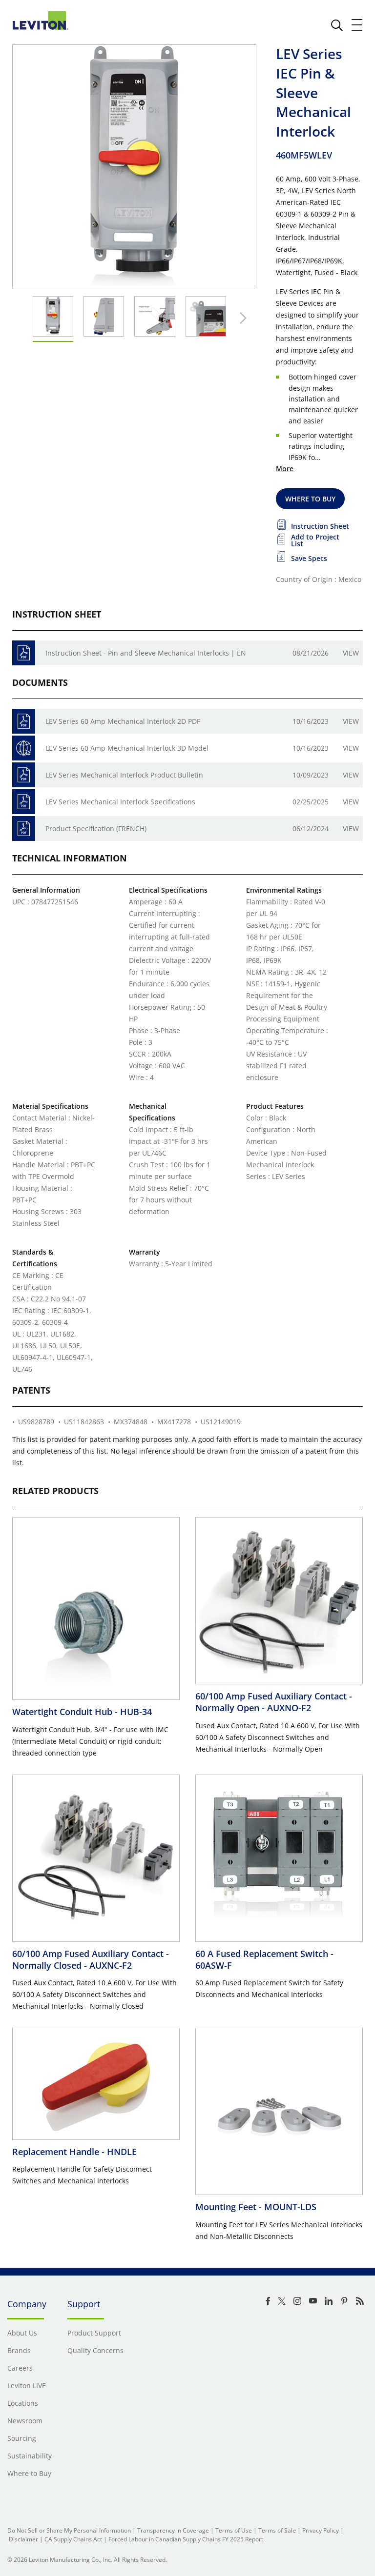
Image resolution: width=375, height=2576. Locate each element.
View (351, 653)
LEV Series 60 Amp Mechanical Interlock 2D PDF (123, 721)
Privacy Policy (321, 2530)
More (285, 469)
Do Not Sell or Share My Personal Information (69, 2530)
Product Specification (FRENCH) (96, 829)
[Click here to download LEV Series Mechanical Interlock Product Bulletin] (24, 775)
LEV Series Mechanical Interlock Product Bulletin (124, 775)
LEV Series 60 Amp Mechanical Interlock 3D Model (127, 748)
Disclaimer (23, 2539)
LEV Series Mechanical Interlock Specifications (120, 802)
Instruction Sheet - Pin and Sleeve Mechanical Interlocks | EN (146, 653)
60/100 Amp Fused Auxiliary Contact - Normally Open (274, 1702)
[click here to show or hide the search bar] (337, 25)
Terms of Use (234, 2530)
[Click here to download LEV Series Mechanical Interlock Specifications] (24, 802)
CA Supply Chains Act (73, 2539)
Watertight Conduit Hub (82, 1712)
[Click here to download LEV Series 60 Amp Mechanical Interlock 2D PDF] (24, 721)
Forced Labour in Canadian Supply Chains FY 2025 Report (186, 2539)
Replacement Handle (74, 2152)
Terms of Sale (277, 2530)
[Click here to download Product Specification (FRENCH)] (24, 829)
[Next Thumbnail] (241, 318)
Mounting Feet (256, 2207)
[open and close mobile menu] (357, 25)
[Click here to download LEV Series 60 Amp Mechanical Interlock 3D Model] (24, 748)
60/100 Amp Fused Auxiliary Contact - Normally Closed (91, 1959)
